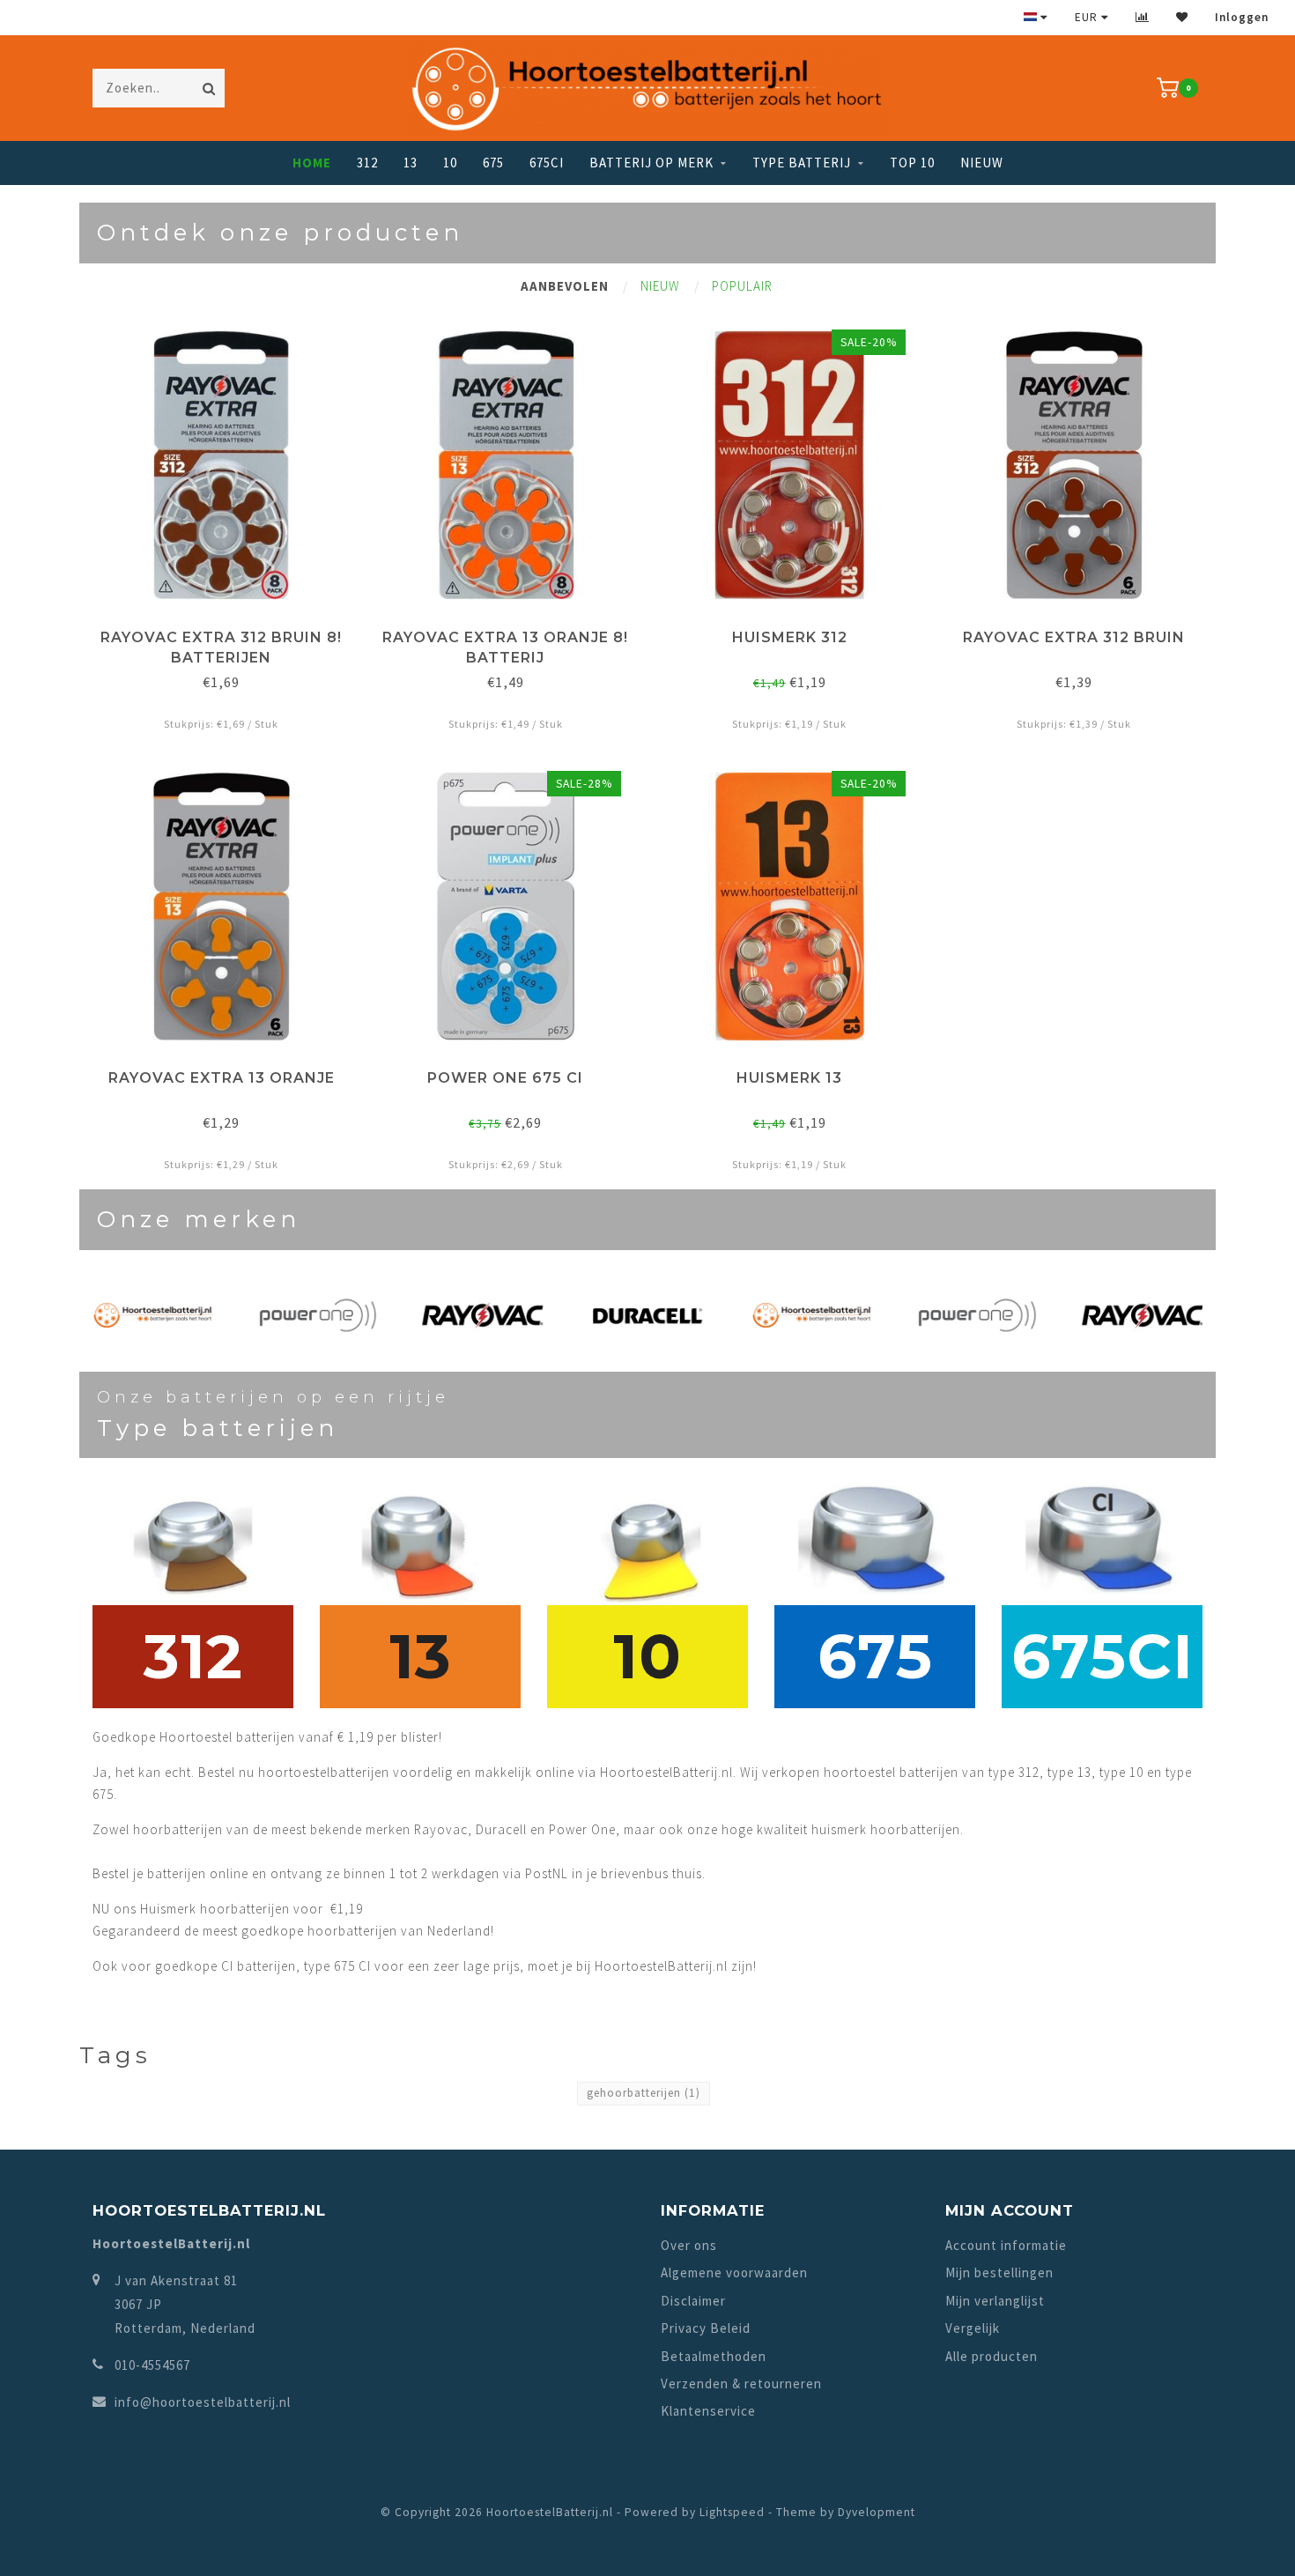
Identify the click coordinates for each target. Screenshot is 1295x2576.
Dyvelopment (877, 2512)
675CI (547, 163)
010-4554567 (152, 2365)
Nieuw (982, 163)
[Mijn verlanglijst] (1182, 17)
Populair (742, 286)
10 (450, 163)
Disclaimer (693, 2301)
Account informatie (1006, 2245)
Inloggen (1242, 17)
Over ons (689, 2245)
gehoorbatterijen (644, 2093)
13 (411, 163)
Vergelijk (973, 2328)
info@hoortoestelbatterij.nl (203, 2402)
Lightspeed (732, 2512)
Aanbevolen (565, 286)
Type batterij (802, 163)
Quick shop (229, 631)
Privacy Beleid (706, 2328)
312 (367, 163)
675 (493, 163)
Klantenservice (708, 2411)
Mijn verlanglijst (995, 2301)
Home (312, 163)
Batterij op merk (651, 163)
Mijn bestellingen (999, 2273)
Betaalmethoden (714, 2356)
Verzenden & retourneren (741, 2384)
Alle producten (992, 2356)
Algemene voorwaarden (734, 2273)
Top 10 (912, 163)
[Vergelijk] (1143, 17)
